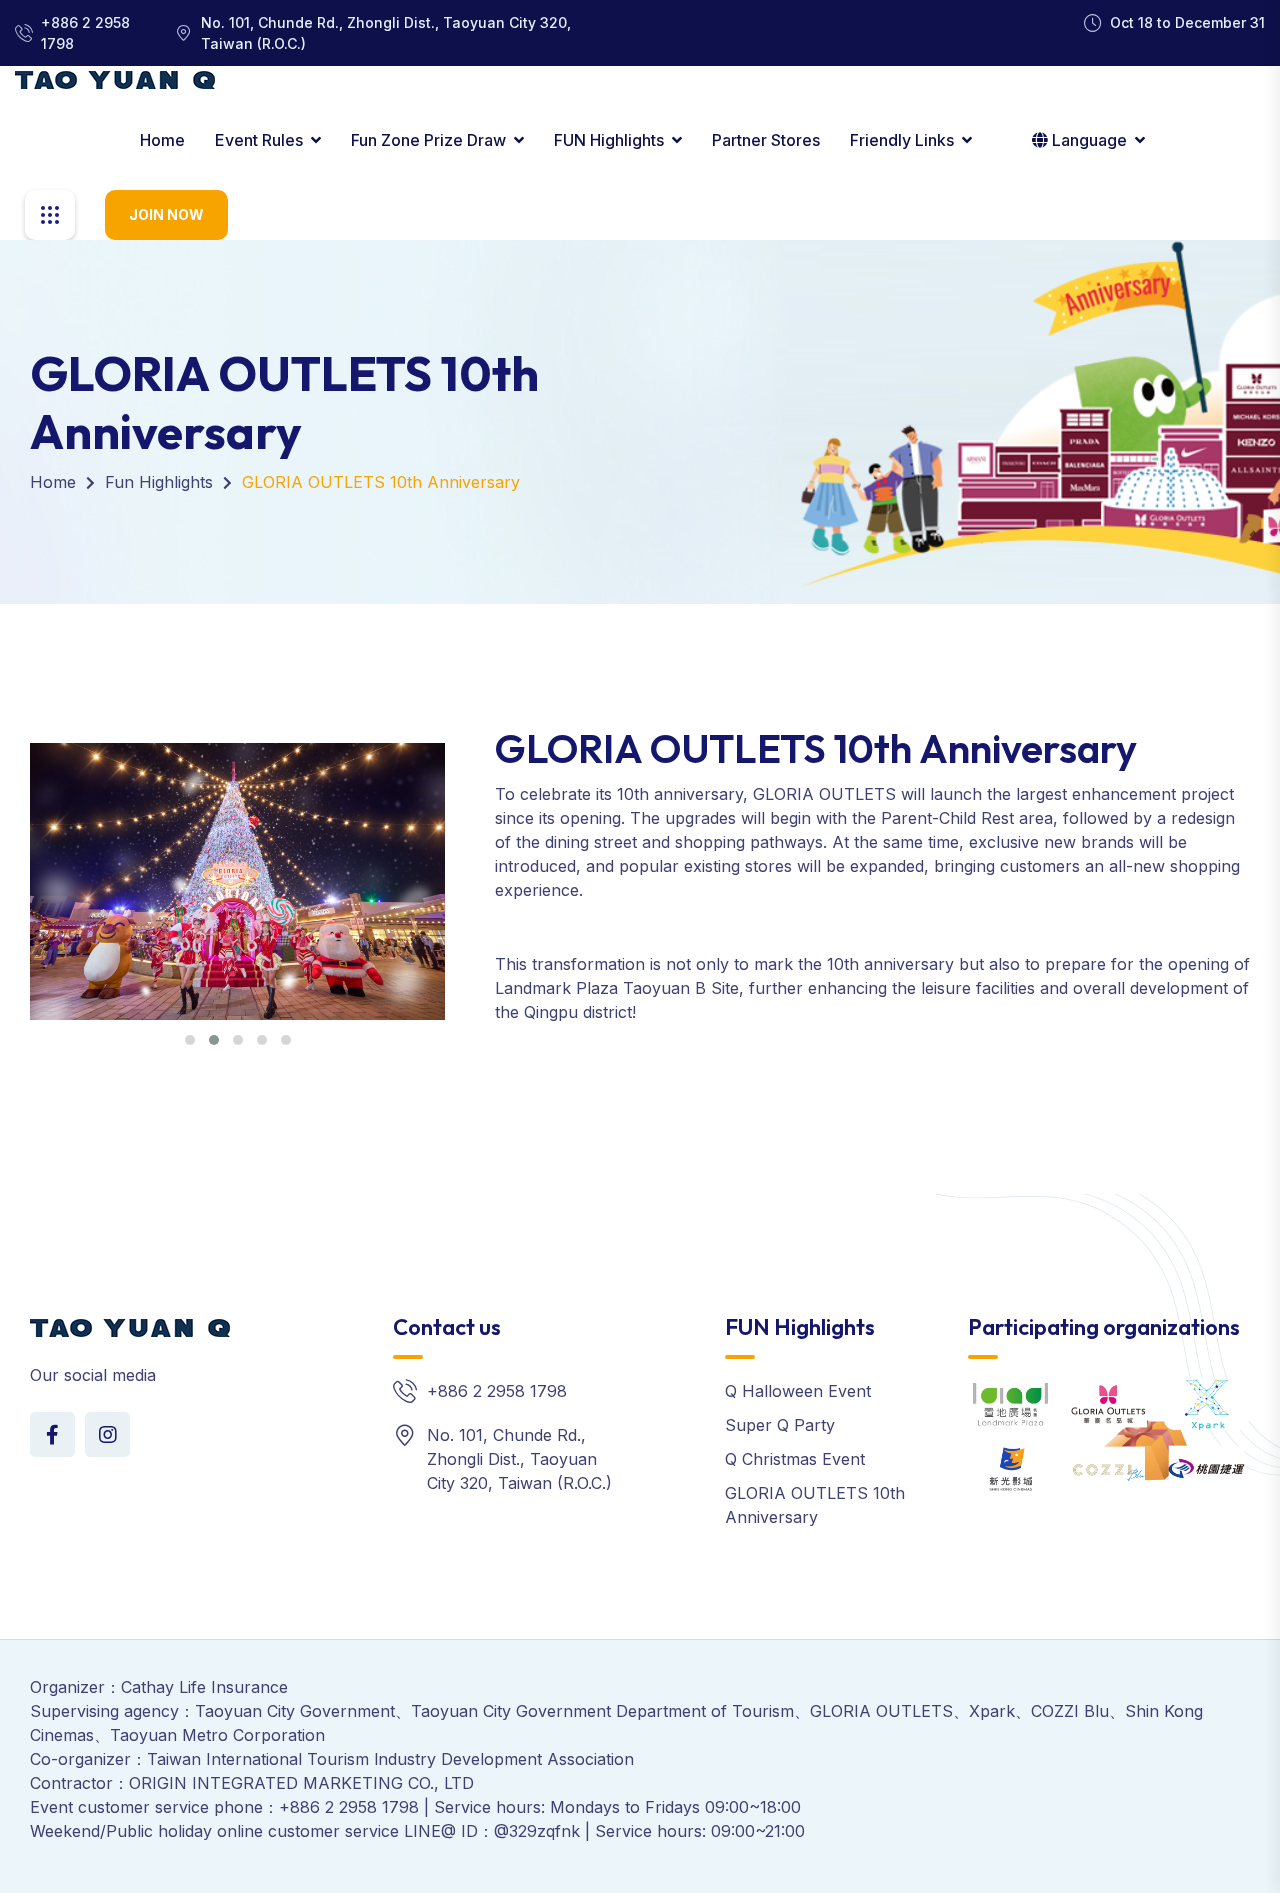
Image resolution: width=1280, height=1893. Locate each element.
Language (1089, 140)
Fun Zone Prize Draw (428, 140)
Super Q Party (780, 1425)
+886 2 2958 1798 (85, 33)
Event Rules (259, 140)
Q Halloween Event (798, 1391)
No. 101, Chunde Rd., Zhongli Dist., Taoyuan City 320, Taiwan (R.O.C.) (386, 33)
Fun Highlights (159, 482)
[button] (190, 1040)
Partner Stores (766, 140)
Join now (166, 214)
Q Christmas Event (795, 1459)
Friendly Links (902, 140)
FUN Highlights (609, 140)
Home (162, 140)
